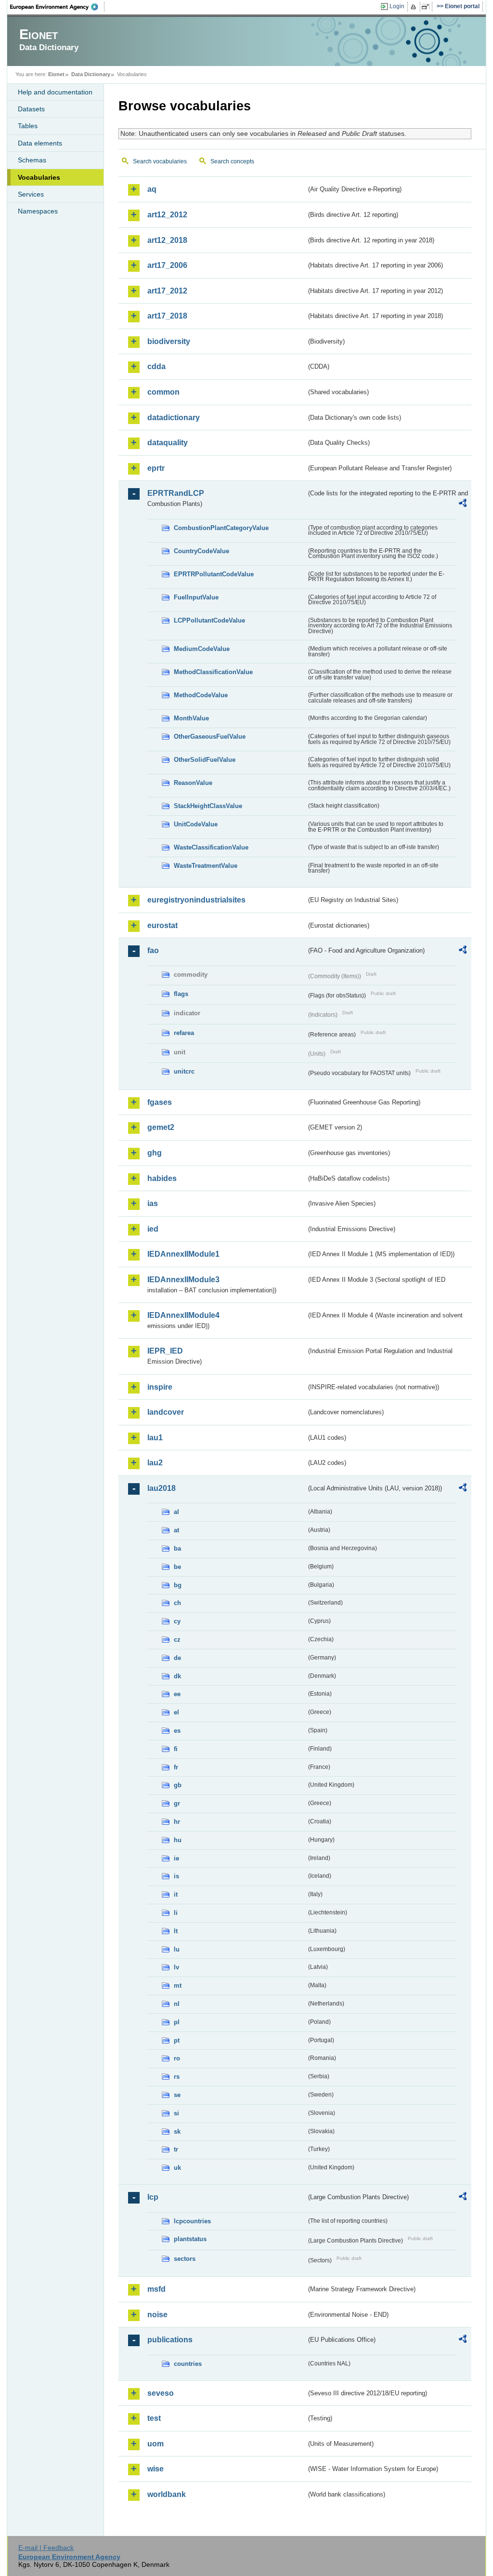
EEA (57, 7)
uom (156, 2444)
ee (177, 1694)
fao (153, 950)
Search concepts (232, 161)
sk (177, 2131)
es (177, 1731)
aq (152, 189)
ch (177, 1603)
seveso (161, 2393)
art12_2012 (167, 215)
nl (177, 2004)
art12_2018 (167, 240)
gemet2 (161, 1127)
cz (177, 1640)
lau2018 (162, 1488)
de (177, 1658)
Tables (28, 126)
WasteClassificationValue (211, 847)
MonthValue (191, 718)
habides (162, 1178)
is (176, 1876)
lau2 (155, 1463)
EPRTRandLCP (176, 493)
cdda (156, 366)
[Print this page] (415, 7)
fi (176, 1749)
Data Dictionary (91, 74)
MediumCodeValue (202, 649)
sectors (185, 2259)
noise (157, 2315)
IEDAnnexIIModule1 (183, 1254)
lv (176, 1967)
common (163, 392)
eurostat (162, 925)
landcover (166, 1412)
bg (178, 1585)
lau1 (155, 1438)
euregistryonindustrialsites (196, 900)
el (176, 1712)
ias (153, 1203)
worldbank (167, 2494)
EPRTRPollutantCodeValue (214, 574)
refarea (184, 1033)
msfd (156, 2289)
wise (156, 2469)
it (176, 1894)
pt (177, 2040)
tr (176, 2149)
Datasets (31, 109)
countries (188, 2364)
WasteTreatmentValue (206, 866)
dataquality (168, 443)
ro (177, 2058)
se (177, 2095)
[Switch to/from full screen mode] (427, 7)
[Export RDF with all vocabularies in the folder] (463, 505)
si (176, 2113)
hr (177, 1822)
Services (31, 194)
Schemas (32, 160)
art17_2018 (167, 316)
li (176, 1913)
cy (177, 1621)
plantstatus (190, 2239)
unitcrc (184, 1071)
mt (178, 1985)
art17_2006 (167, 265)
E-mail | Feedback (46, 2548)
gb (178, 1785)
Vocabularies (39, 177)
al (176, 1512)
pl (177, 2022)
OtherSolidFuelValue (205, 760)
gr (177, 1803)
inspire (160, 1387)
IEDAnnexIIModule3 (183, 1280)
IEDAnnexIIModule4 (183, 1315)
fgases (160, 1102)
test (154, 2418)
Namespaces (38, 211)
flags (181, 994)
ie (176, 1858)
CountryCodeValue (201, 551)
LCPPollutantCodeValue (209, 620)
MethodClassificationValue (213, 672)
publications (170, 2340)
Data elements (40, 143)
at (176, 1530)
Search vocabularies (160, 161)
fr (176, 1767)
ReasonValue (193, 783)
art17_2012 (167, 291)
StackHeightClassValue (208, 806)
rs (177, 2077)
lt (176, 1931)
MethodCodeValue (201, 695)
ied (153, 1229)
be (177, 1567)
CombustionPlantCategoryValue (221, 528)
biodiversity (169, 341)
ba (177, 1548)
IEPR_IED (165, 1351)
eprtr (156, 468)
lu (177, 1949)
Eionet (56, 74)
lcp (153, 2197)
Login (397, 6)
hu (178, 1840)
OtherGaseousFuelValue (210, 737)
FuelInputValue (196, 597)
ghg (155, 1153)
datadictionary (174, 418)
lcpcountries (192, 2221)
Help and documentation (55, 92)
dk (177, 1676)
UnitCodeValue (196, 824)
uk (177, 2168)
